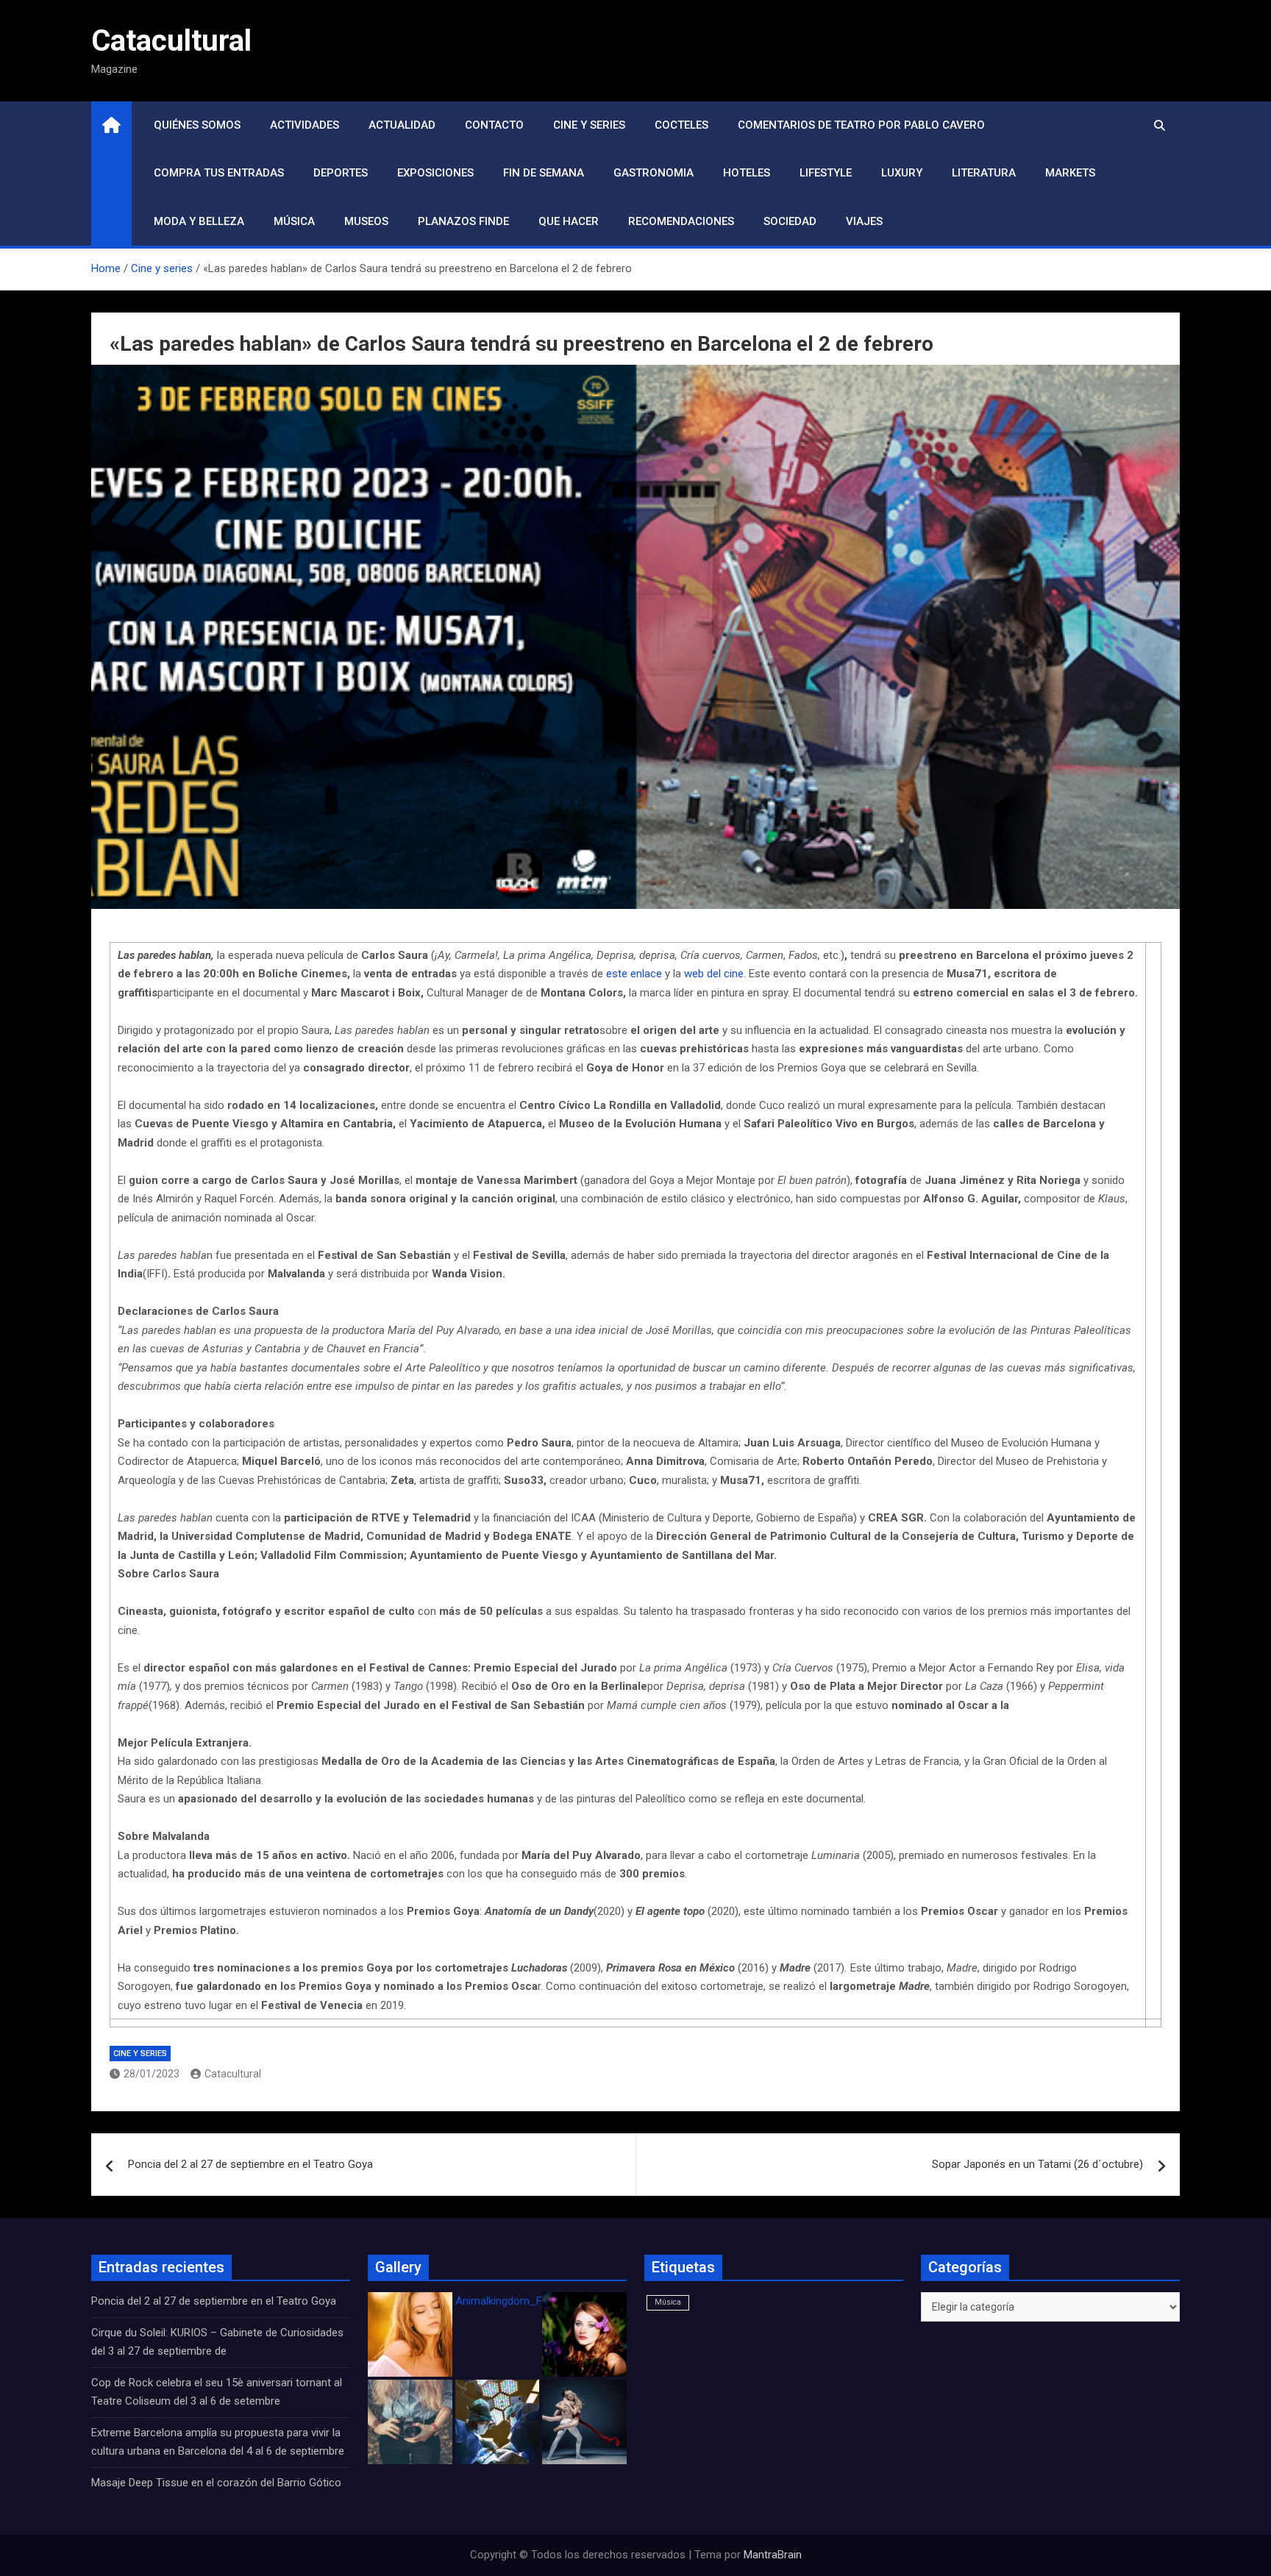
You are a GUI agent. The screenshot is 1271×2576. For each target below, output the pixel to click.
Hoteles (747, 173)
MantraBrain (773, 2555)
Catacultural (171, 41)
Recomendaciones (681, 221)
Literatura (984, 173)
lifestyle (826, 173)
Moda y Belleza (199, 221)
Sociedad (790, 221)
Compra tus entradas (219, 173)
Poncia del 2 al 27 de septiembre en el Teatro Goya (250, 2164)
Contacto (494, 125)
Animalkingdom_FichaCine (519, 2301)
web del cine (714, 974)
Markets (1070, 173)
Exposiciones (435, 173)
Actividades (305, 125)
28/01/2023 (152, 2074)
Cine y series (589, 125)
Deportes (341, 173)
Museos (366, 221)
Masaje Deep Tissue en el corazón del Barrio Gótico (218, 2483)
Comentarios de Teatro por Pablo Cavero (861, 125)
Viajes (864, 221)
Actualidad (402, 125)
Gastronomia (654, 173)
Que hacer (569, 221)
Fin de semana (544, 173)
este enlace (634, 974)
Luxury (902, 173)
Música (294, 221)
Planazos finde (463, 221)
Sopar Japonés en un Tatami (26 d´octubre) (1037, 2164)
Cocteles (681, 125)
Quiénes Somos (197, 125)
